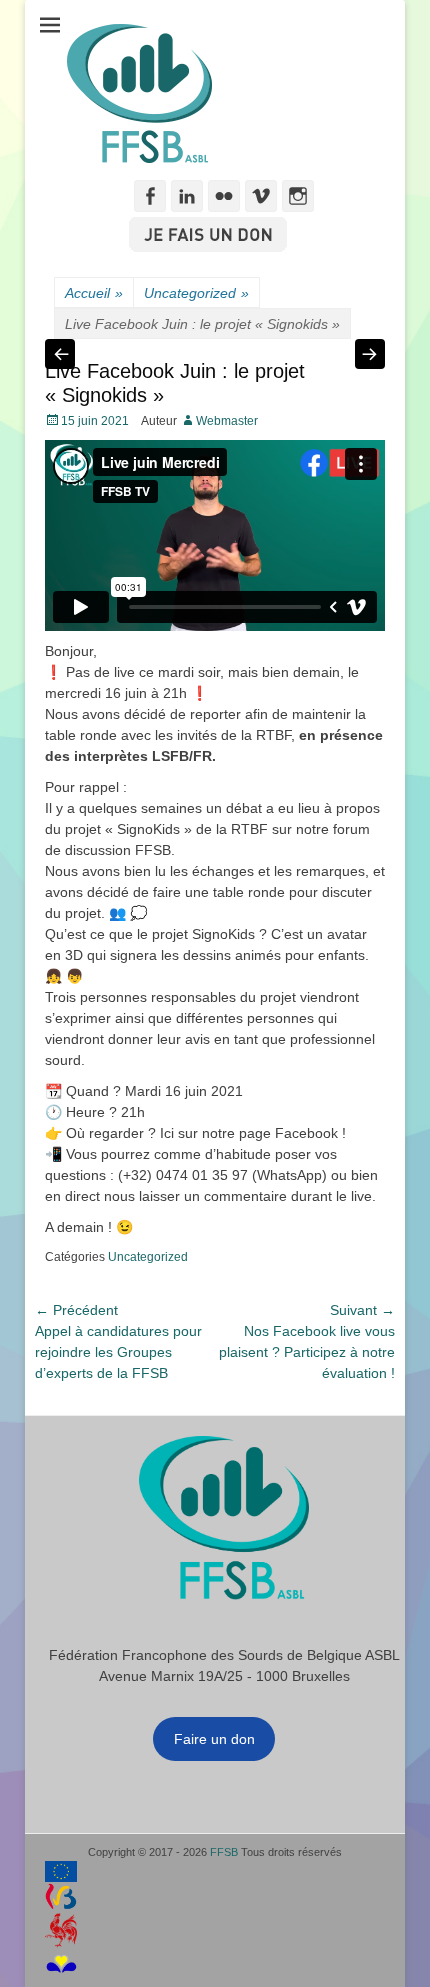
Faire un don (214, 1739)
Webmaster (227, 421)
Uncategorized (196, 293)
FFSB (224, 1852)
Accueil (94, 293)
